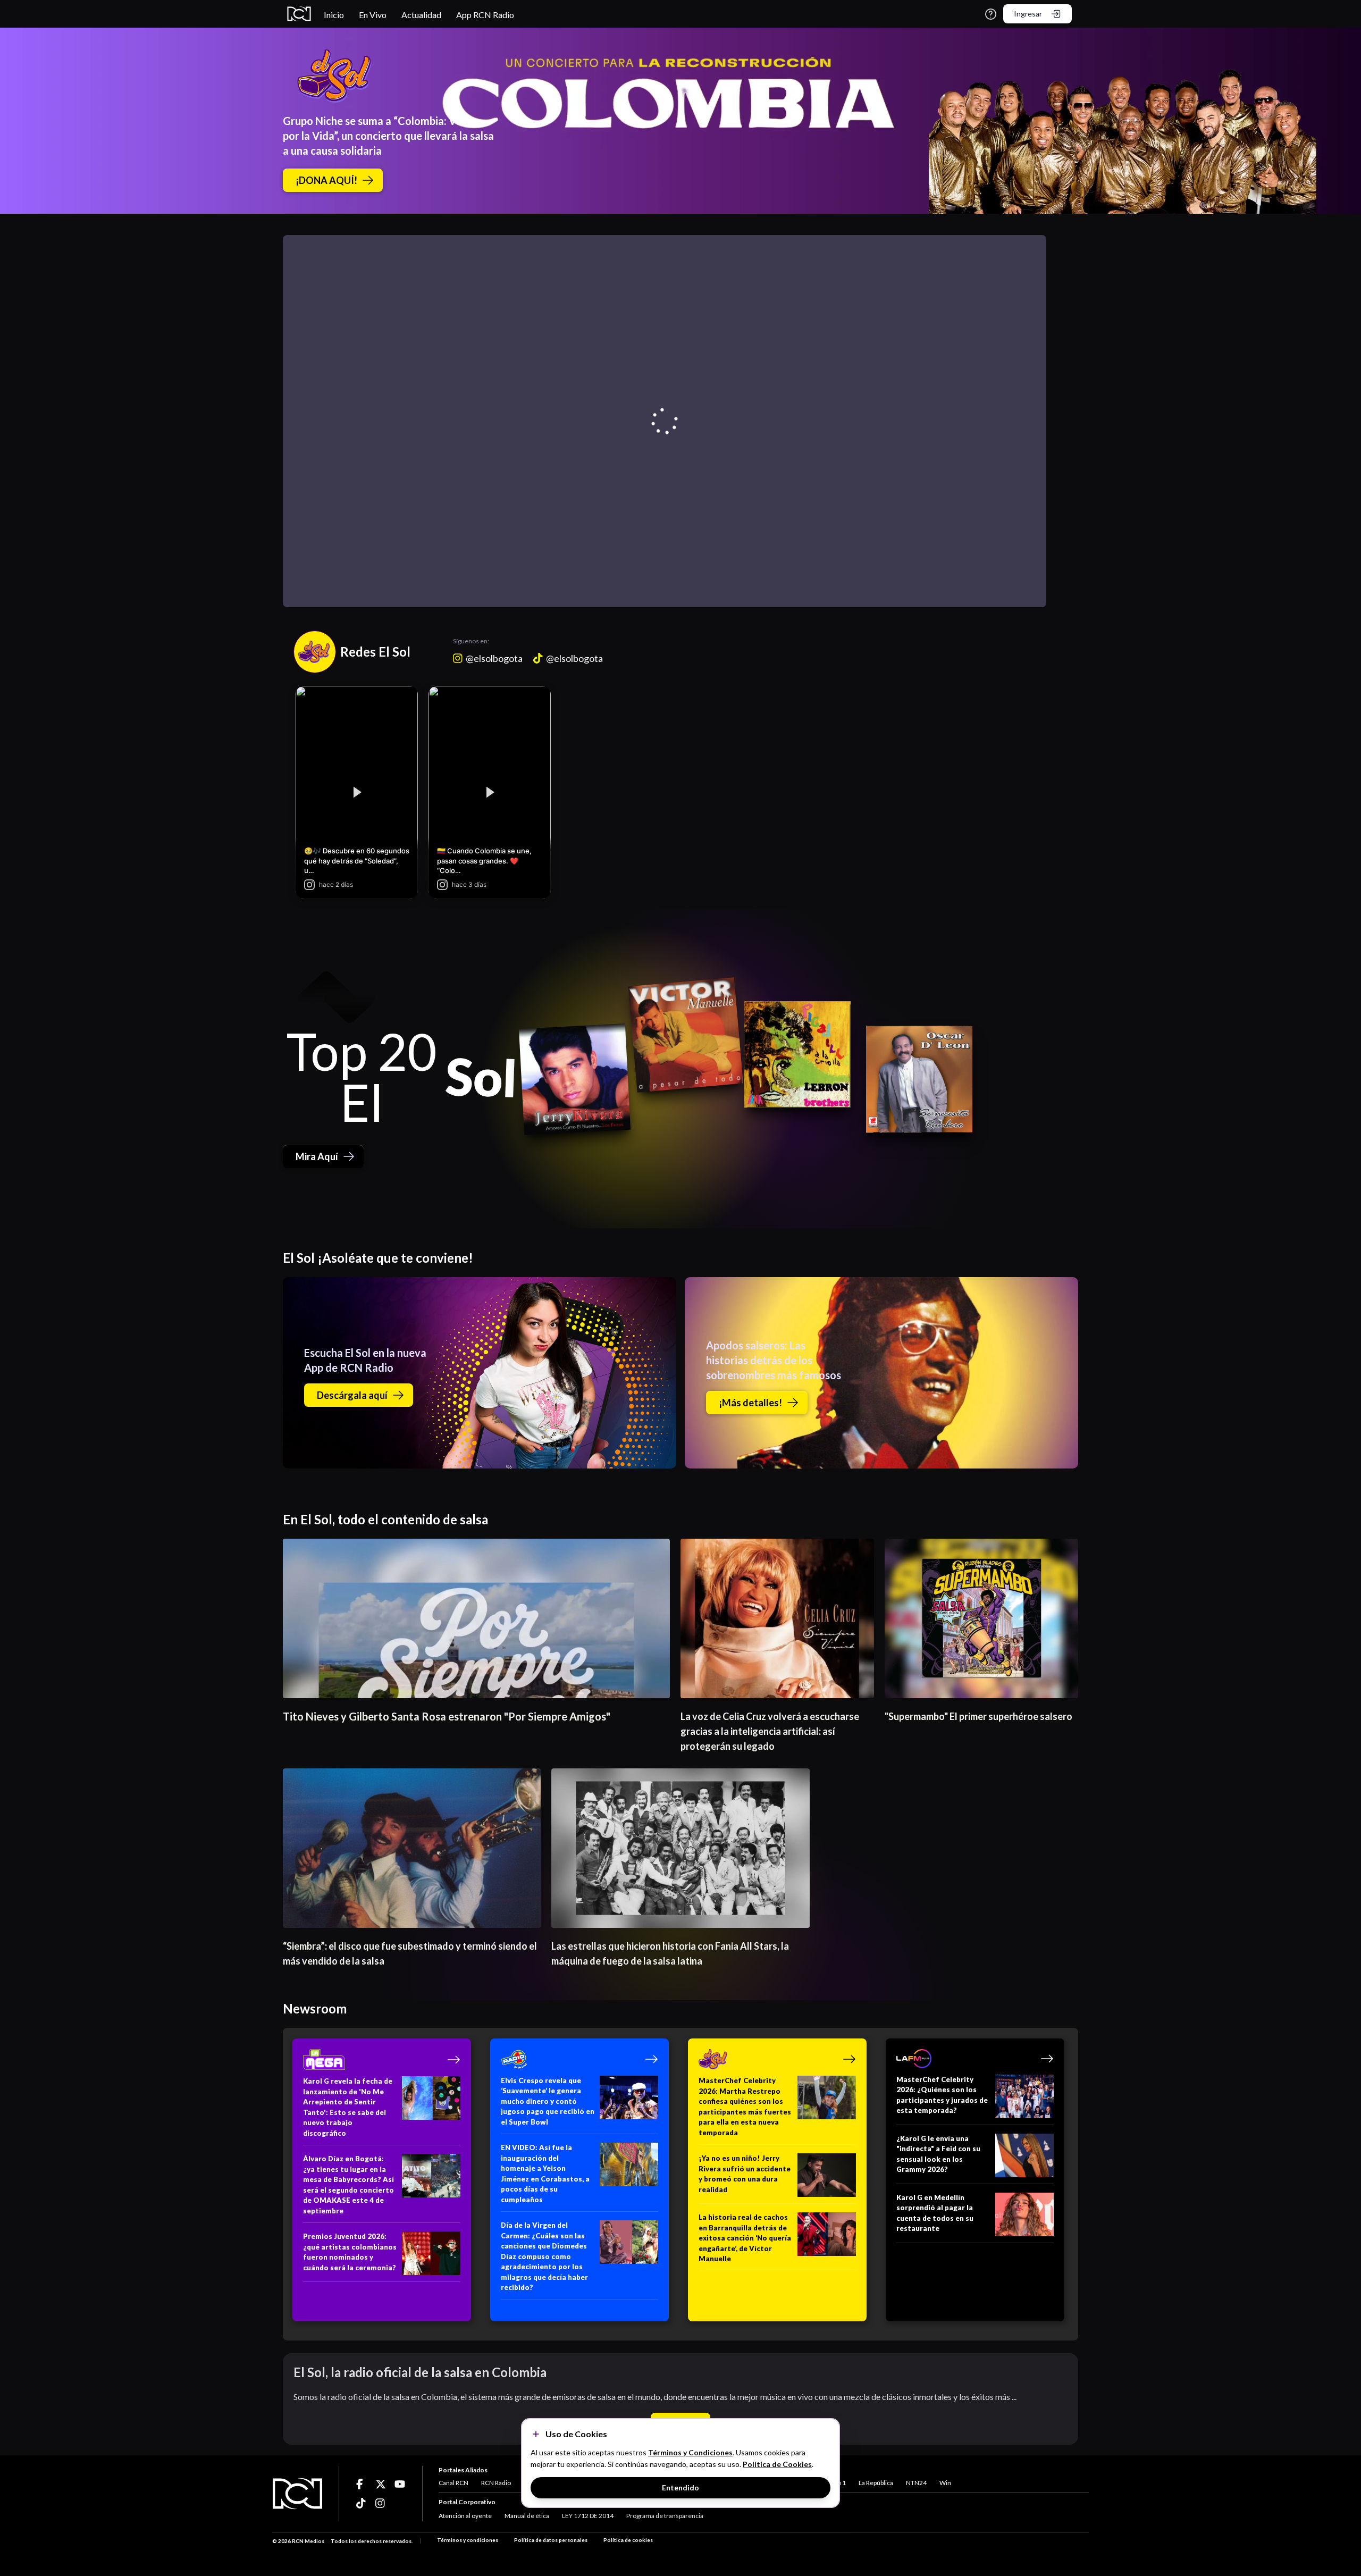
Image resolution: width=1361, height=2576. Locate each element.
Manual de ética (527, 2516)
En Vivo (373, 15)
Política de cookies (628, 2540)
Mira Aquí (317, 1156)
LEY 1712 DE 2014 (588, 2516)
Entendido (680, 2487)
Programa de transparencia (665, 2516)
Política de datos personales (551, 2540)
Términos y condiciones (468, 2540)
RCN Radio (496, 2483)
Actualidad (421, 15)
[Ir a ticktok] (362, 2484)
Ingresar (1028, 14)
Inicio (334, 15)
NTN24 (916, 2483)
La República (876, 2483)
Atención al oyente (465, 2516)
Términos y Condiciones (690, 2452)
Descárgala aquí (352, 1395)
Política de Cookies (777, 2464)
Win (945, 2483)
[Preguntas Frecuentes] (991, 14)
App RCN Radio (485, 15)
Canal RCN (453, 2483)
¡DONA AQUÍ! (326, 180)
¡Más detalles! (750, 1403)
